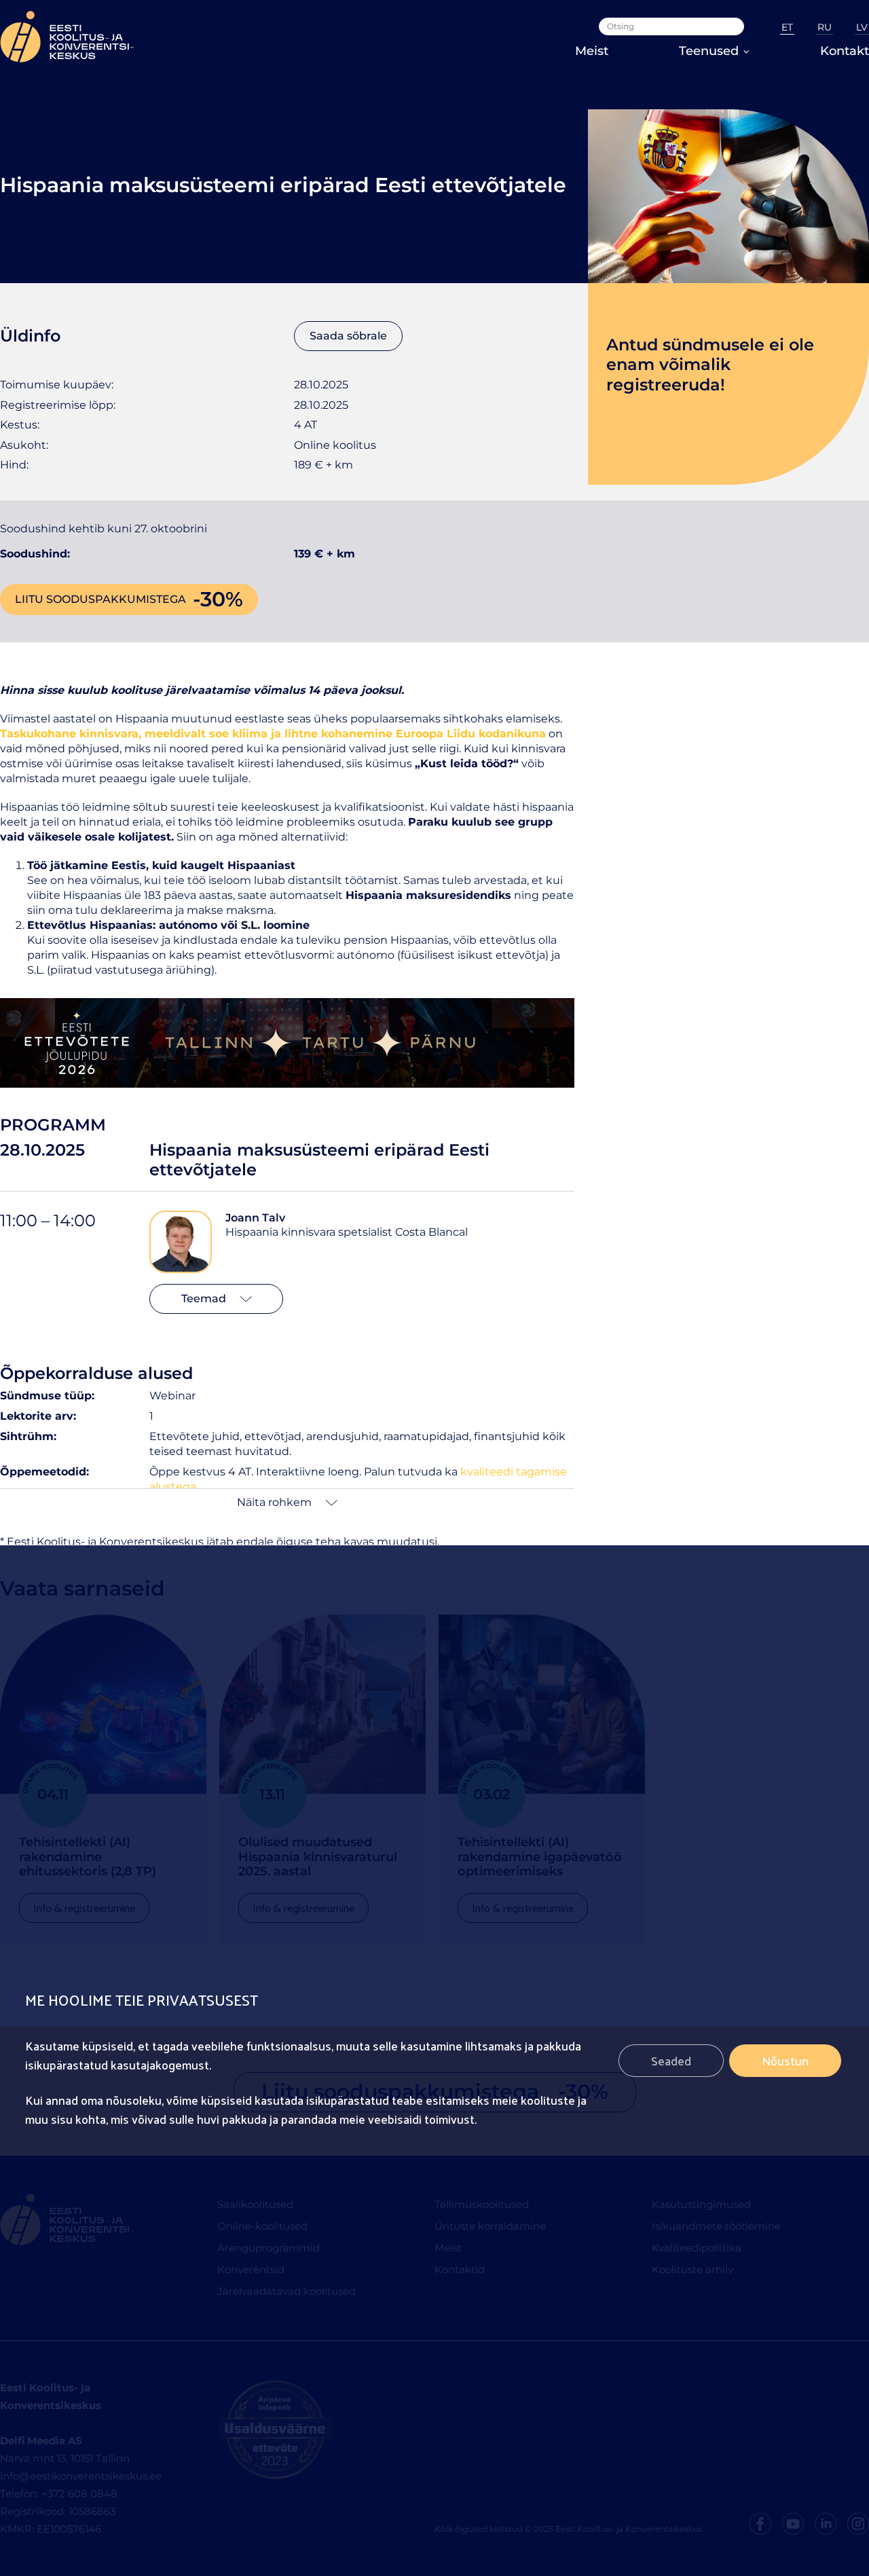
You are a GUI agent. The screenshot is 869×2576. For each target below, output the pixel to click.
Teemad (204, 1299)
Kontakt (845, 51)
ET (787, 27)
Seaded (671, 2060)
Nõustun (785, 2060)
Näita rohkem (274, 1502)
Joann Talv (255, 1218)
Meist (592, 51)
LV (862, 27)
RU (825, 27)
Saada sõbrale (348, 336)
